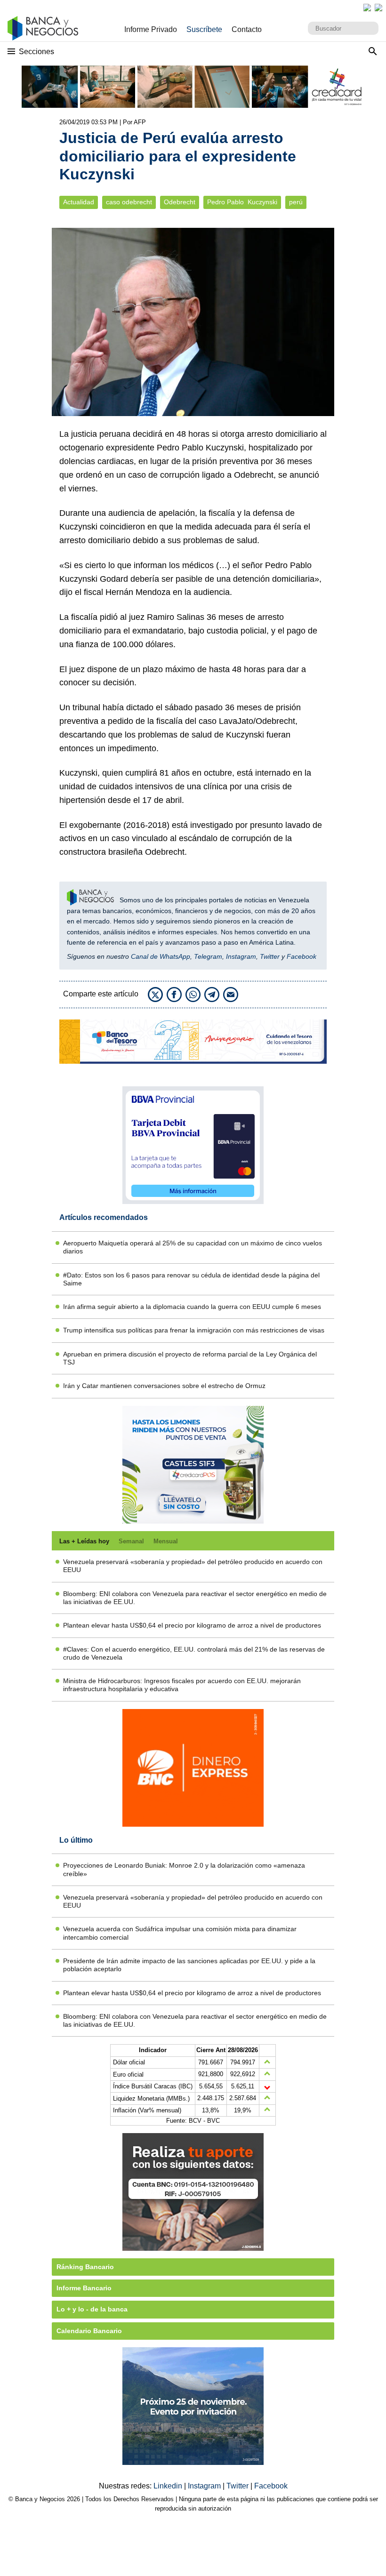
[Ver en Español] (378, 8)
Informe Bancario (84, 2288)
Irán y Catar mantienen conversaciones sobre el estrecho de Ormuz (164, 1386)
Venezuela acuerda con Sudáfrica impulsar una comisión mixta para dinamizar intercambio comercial (180, 1933)
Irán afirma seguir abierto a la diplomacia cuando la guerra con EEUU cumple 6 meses (192, 1307)
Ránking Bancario (85, 2267)
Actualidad (79, 202)
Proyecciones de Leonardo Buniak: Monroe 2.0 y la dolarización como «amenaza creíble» (184, 1869)
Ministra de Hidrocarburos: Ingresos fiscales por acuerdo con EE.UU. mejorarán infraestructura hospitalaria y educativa (182, 1685)
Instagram (241, 956)
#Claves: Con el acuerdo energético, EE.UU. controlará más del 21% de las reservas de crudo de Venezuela (194, 1653)
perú (296, 202)
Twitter (270, 956)
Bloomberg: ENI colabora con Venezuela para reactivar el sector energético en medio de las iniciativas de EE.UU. (195, 1598)
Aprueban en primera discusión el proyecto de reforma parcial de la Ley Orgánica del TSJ (190, 1358)
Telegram (208, 956)
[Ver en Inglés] (367, 8)
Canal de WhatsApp (161, 956)
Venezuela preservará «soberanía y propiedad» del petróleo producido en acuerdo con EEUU (193, 1566)
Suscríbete (204, 29)
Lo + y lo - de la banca (92, 2309)
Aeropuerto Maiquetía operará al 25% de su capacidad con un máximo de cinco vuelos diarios (193, 1247)
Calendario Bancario (89, 2331)
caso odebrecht (129, 202)
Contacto (247, 29)
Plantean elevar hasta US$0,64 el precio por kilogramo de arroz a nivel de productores (192, 1625)
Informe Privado (151, 29)
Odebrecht (180, 202)
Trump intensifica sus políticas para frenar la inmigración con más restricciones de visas (194, 1330)
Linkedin (169, 2486)
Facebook (302, 956)
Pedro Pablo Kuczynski (242, 202)
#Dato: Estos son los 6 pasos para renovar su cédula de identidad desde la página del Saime (191, 1279)
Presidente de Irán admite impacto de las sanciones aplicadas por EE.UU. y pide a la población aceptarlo (189, 1965)
